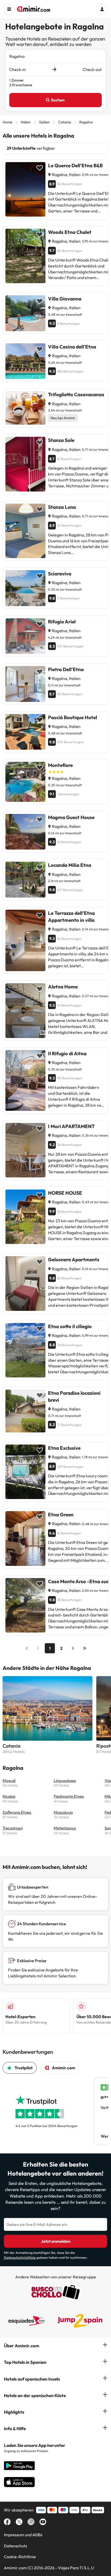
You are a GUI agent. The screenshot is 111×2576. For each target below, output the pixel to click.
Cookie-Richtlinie (20, 2557)
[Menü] (9, 9)
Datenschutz (15, 2546)
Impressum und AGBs (23, 2535)
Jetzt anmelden (56, 2241)
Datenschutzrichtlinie (20, 2257)
